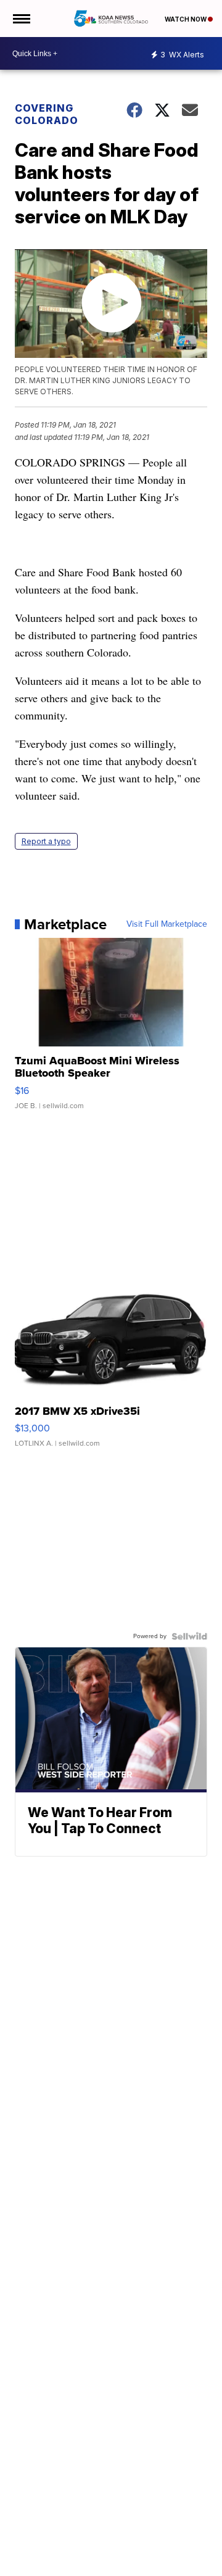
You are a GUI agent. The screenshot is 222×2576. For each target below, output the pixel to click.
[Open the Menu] (21, 19)
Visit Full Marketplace (167, 924)
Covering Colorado (47, 114)
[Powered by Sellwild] (189, 1636)
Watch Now (186, 19)
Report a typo (46, 841)
